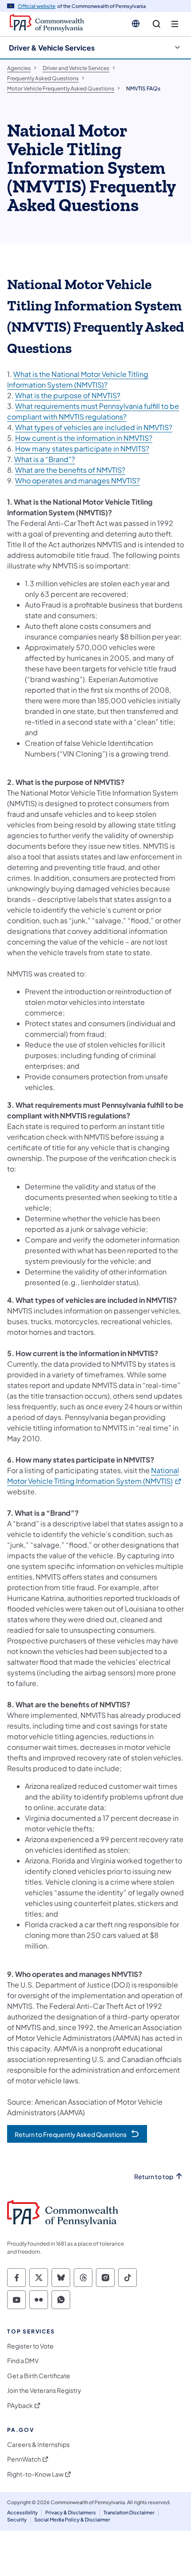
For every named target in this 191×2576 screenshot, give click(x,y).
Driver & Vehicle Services (52, 48)
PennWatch (24, 2459)
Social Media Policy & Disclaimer (72, 2519)
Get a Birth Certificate (39, 2376)
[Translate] (136, 24)
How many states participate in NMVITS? (82, 449)
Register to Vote (30, 2346)
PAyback (20, 2405)
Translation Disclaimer (129, 2512)
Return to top (154, 2177)
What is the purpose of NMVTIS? (68, 395)
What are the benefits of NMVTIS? (70, 470)
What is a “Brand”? (45, 459)
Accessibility (22, 2512)
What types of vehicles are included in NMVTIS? (94, 427)
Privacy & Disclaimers (71, 2512)
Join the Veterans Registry (44, 2390)
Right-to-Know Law (35, 2474)
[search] (157, 24)
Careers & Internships (38, 2445)
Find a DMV (23, 2361)
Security (17, 2519)
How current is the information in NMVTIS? (84, 438)
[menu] (175, 24)
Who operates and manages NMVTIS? (78, 480)
